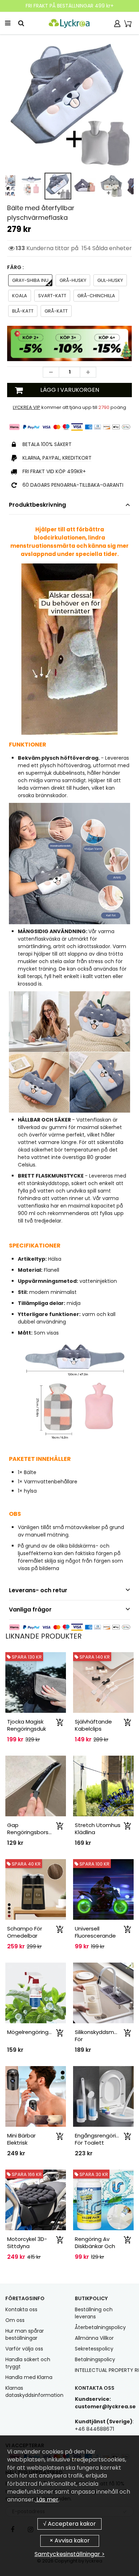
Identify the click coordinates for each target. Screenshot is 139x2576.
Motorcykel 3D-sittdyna (27, 2243)
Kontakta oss (21, 2309)
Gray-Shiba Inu (30, 280)
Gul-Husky (110, 280)
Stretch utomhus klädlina (98, 1829)
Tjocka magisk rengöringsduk (27, 1725)
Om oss (15, 2320)
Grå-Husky (73, 280)
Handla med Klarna (29, 2377)
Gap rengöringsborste (31, 1829)
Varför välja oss (24, 2349)
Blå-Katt (23, 311)
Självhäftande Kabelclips (93, 1725)
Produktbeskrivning (37, 505)
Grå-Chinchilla (96, 296)
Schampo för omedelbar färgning (25, 1936)
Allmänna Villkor (94, 2338)
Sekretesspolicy (94, 2349)
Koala (20, 296)
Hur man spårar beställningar (25, 2334)
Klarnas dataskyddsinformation (34, 2392)
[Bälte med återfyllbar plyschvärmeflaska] (69, 104)
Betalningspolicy (95, 2359)
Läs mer (47, 2499)
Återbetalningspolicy (100, 2327)
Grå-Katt (56, 311)
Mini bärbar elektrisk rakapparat (23, 2143)
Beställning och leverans (94, 2313)
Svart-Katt (52, 296)
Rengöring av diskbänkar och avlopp (95, 2246)
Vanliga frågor (30, 1610)
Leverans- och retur (38, 1590)
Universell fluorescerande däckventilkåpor (96, 1936)
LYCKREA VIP (27, 407)
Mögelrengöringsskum (36, 2032)
